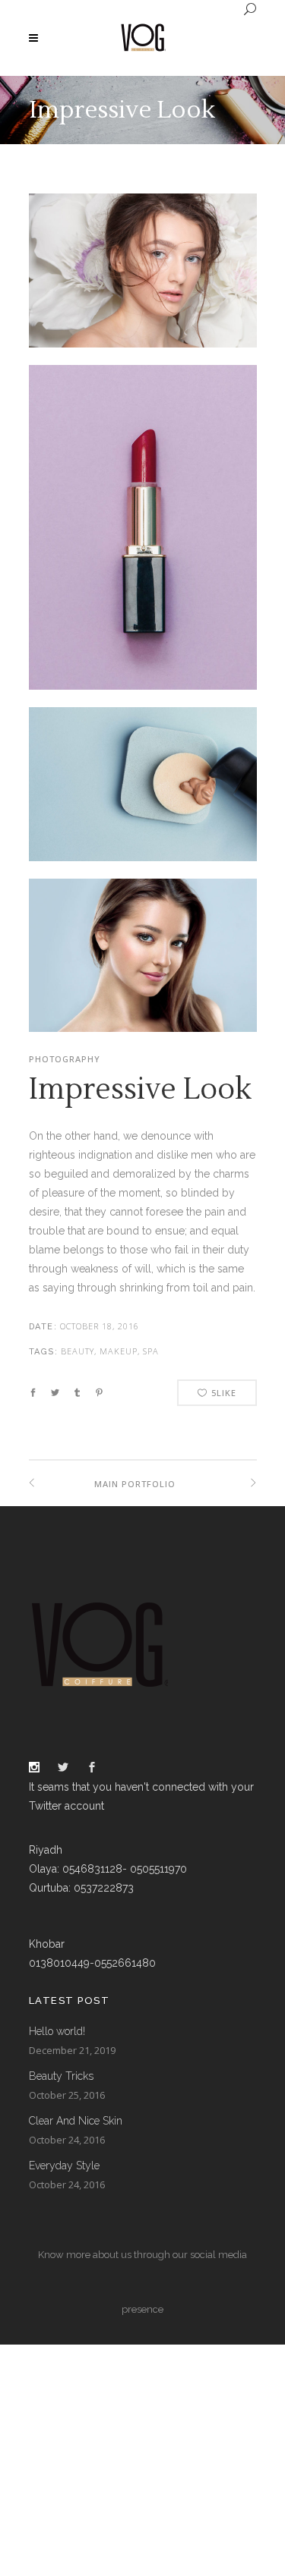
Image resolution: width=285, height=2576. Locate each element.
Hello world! (57, 2031)
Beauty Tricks (61, 2076)
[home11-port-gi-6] (143, 973)
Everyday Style (64, 2166)
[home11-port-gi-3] (143, 802)
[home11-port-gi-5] (143, 536)
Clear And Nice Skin (76, 2121)
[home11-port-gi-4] (143, 279)
